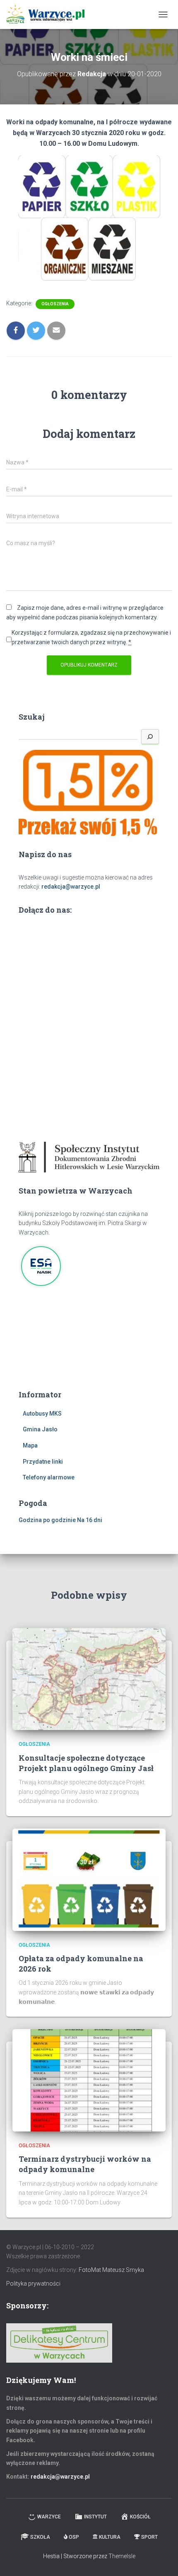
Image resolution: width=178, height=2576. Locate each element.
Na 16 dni (90, 1520)
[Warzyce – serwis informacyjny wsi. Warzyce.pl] (48, 14)
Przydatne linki (43, 1462)
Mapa (30, 1445)
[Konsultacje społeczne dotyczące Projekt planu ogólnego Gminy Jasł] (89, 1679)
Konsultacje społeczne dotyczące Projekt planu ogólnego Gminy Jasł (86, 1763)
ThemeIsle (122, 2556)
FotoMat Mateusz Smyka (111, 2270)
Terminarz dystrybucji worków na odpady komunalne (85, 2164)
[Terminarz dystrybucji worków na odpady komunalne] (89, 2080)
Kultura (110, 2537)
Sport (149, 2537)
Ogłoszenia (55, 304)
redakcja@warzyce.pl (71, 887)
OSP (74, 2537)
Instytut (95, 2517)
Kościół (140, 2517)
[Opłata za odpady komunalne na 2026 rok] (89, 1879)
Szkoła (40, 2537)
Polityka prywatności (33, 2284)
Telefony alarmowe (49, 1477)
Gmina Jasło (40, 1429)
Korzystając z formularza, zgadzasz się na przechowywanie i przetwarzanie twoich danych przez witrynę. (91, 637)
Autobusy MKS (42, 1414)
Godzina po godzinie (47, 1520)
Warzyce (49, 2517)
